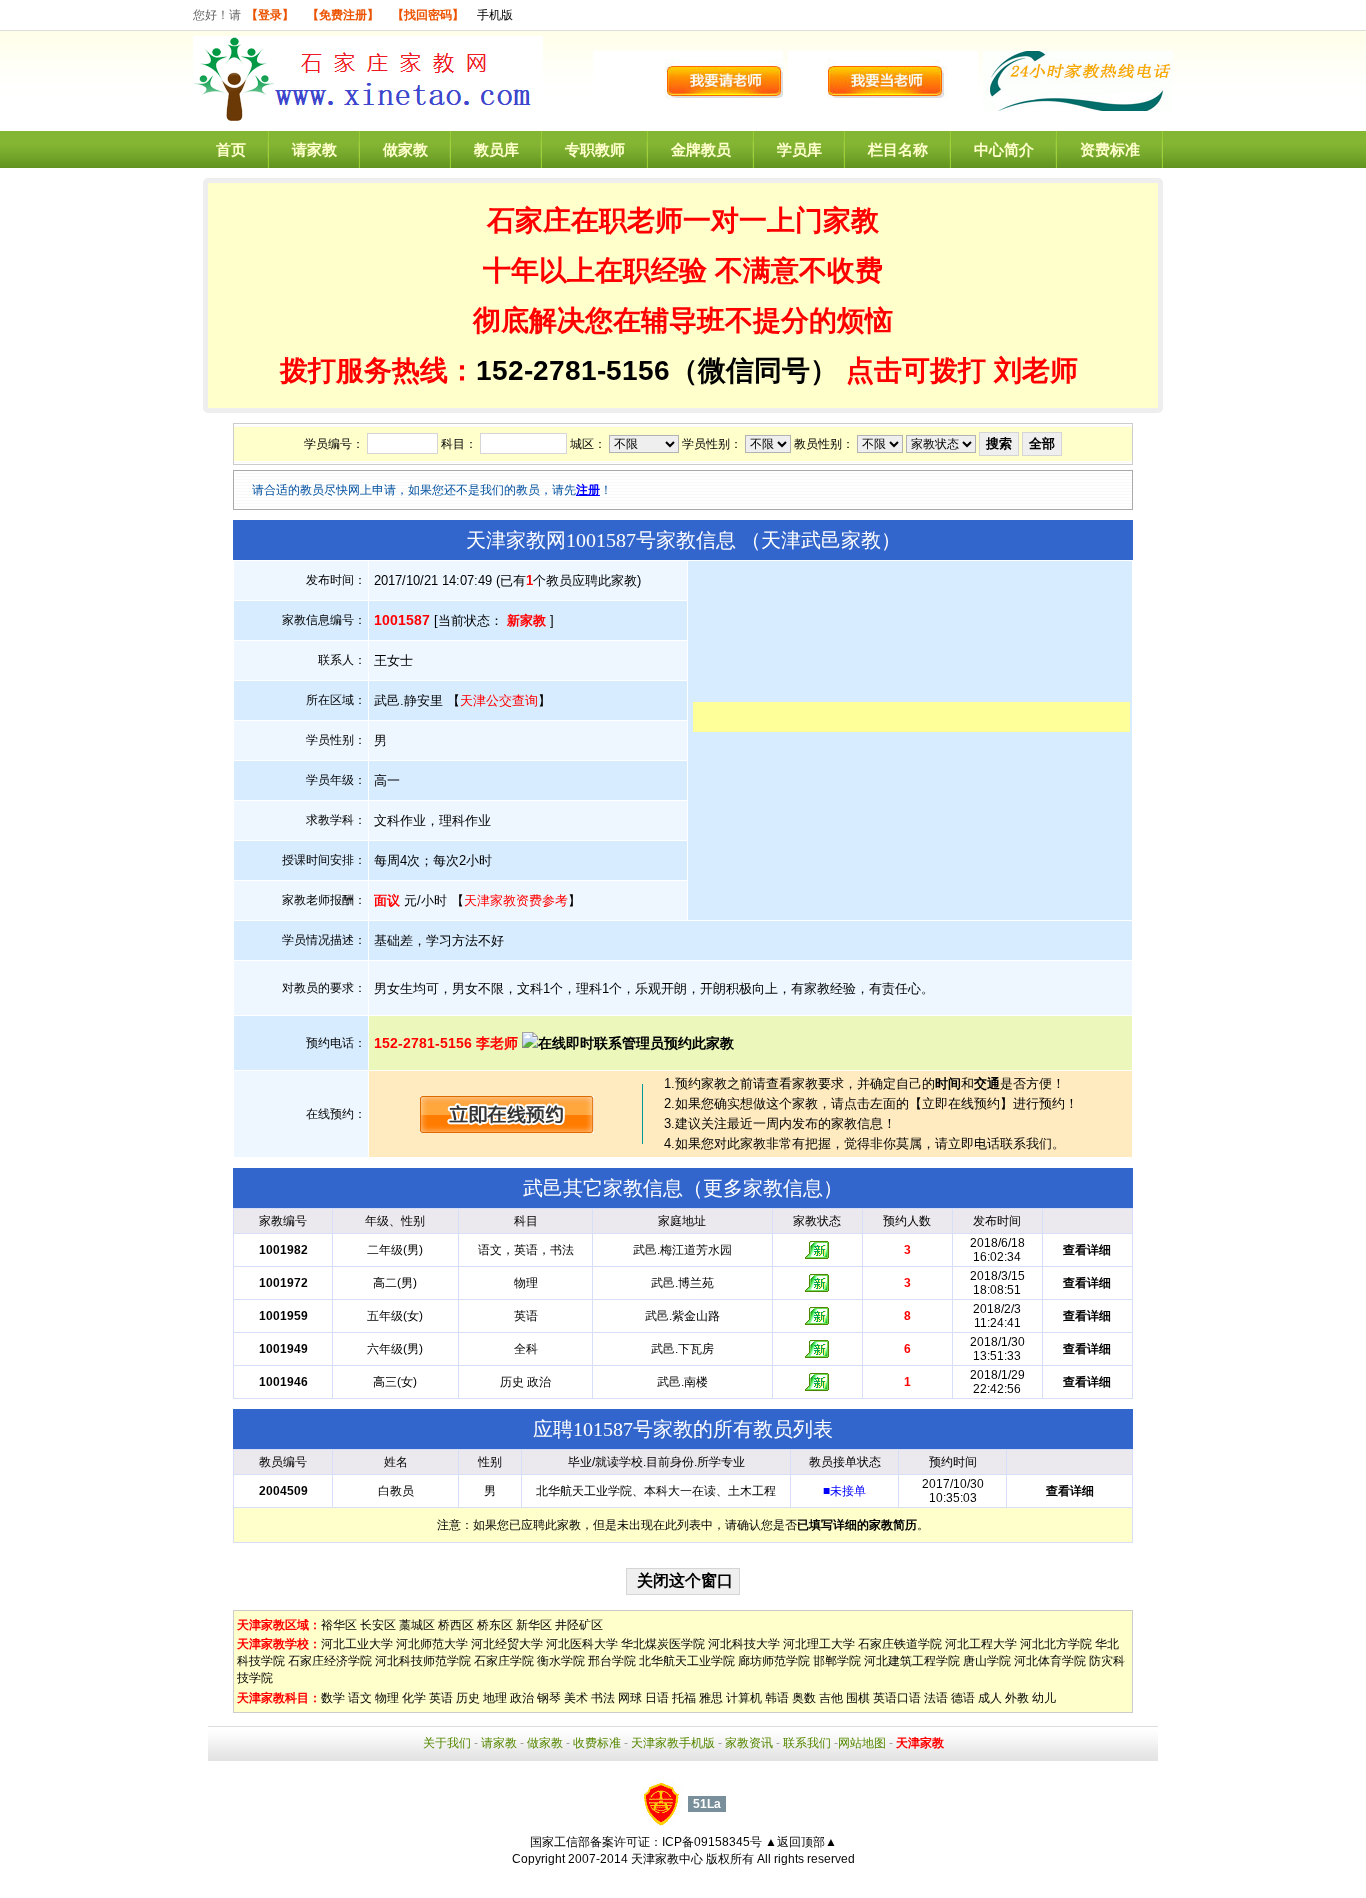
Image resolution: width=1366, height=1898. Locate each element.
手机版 (495, 15)
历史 (468, 1698)
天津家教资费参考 (516, 900)
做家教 (405, 149)
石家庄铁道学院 (900, 1644)
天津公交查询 (499, 700)
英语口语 (897, 1698)
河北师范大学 (432, 1644)
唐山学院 (987, 1661)
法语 (936, 1698)
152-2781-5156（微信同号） (661, 370)
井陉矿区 (579, 1625)
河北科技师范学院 (423, 1661)
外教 (1017, 1698)
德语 (963, 1698)
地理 (495, 1698)
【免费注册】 (343, 15)
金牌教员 (701, 149)
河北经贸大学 (507, 1644)
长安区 (378, 1625)
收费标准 (597, 1743)
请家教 (314, 149)
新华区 (534, 1625)
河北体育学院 (1050, 1661)
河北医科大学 (582, 1644)
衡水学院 (561, 1661)
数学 (333, 1698)
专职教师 (595, 149)
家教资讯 (749, 1743)
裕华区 (339, 1625)
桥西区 (456, 1625)
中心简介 (1004, 149)
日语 (657, 1698)
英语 (441, 1698)
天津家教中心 (667, 1859)
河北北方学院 (1056, 1644)
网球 (630, 1698)
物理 (387, 1698)
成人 (990, 1698)
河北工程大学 (981, 1644)
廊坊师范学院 (774, 1661)
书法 (603, 1698)
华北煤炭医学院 (663, 1644)
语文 (360, 1698)
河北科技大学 (744, 1644)
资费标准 (1110, 149)
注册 (588, 490)
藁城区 (417, 1625)
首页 (231, 149)
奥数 (804, 1698)
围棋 (858, 1698)
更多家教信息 (763, 1188)
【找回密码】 (428, 15)
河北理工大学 (819, 1644)
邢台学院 (612, 1661)
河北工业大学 (357, 1644)
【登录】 (270, 15)
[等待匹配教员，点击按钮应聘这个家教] (507, 1128)
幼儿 (1044, 1698)
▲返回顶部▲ (801, 1842)
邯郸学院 (837, 1661)
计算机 (744, 1698)
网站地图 (862, 1743)
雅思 (711, 1698)
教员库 (496, 149)
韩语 (777, 1698)
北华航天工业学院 (687, 1661)
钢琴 (549, 1698)
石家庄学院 (504, 1661)
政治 (522, 1698)
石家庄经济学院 (330, 1661)
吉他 (831, 1698)
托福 (684, 1698)
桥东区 (495, 1625)
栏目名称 (898, 149)
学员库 (799, 149)
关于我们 (447, 1743)
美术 (576, 1698)
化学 (414, 1698)
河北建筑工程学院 (912, 1661)
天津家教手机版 (673, 1743)
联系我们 (807, 1743)
